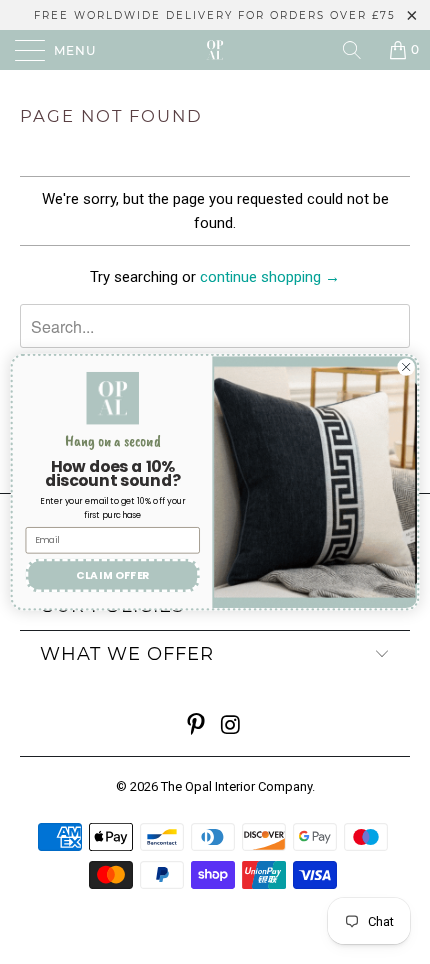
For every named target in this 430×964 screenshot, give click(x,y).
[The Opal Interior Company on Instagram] (232, 726)
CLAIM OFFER (113, 575)
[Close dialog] (406, 367)
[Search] (359, 50)
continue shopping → (270, 277)
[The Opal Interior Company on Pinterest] (197, 726)
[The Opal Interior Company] (215, 50)
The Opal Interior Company (236, 786)
